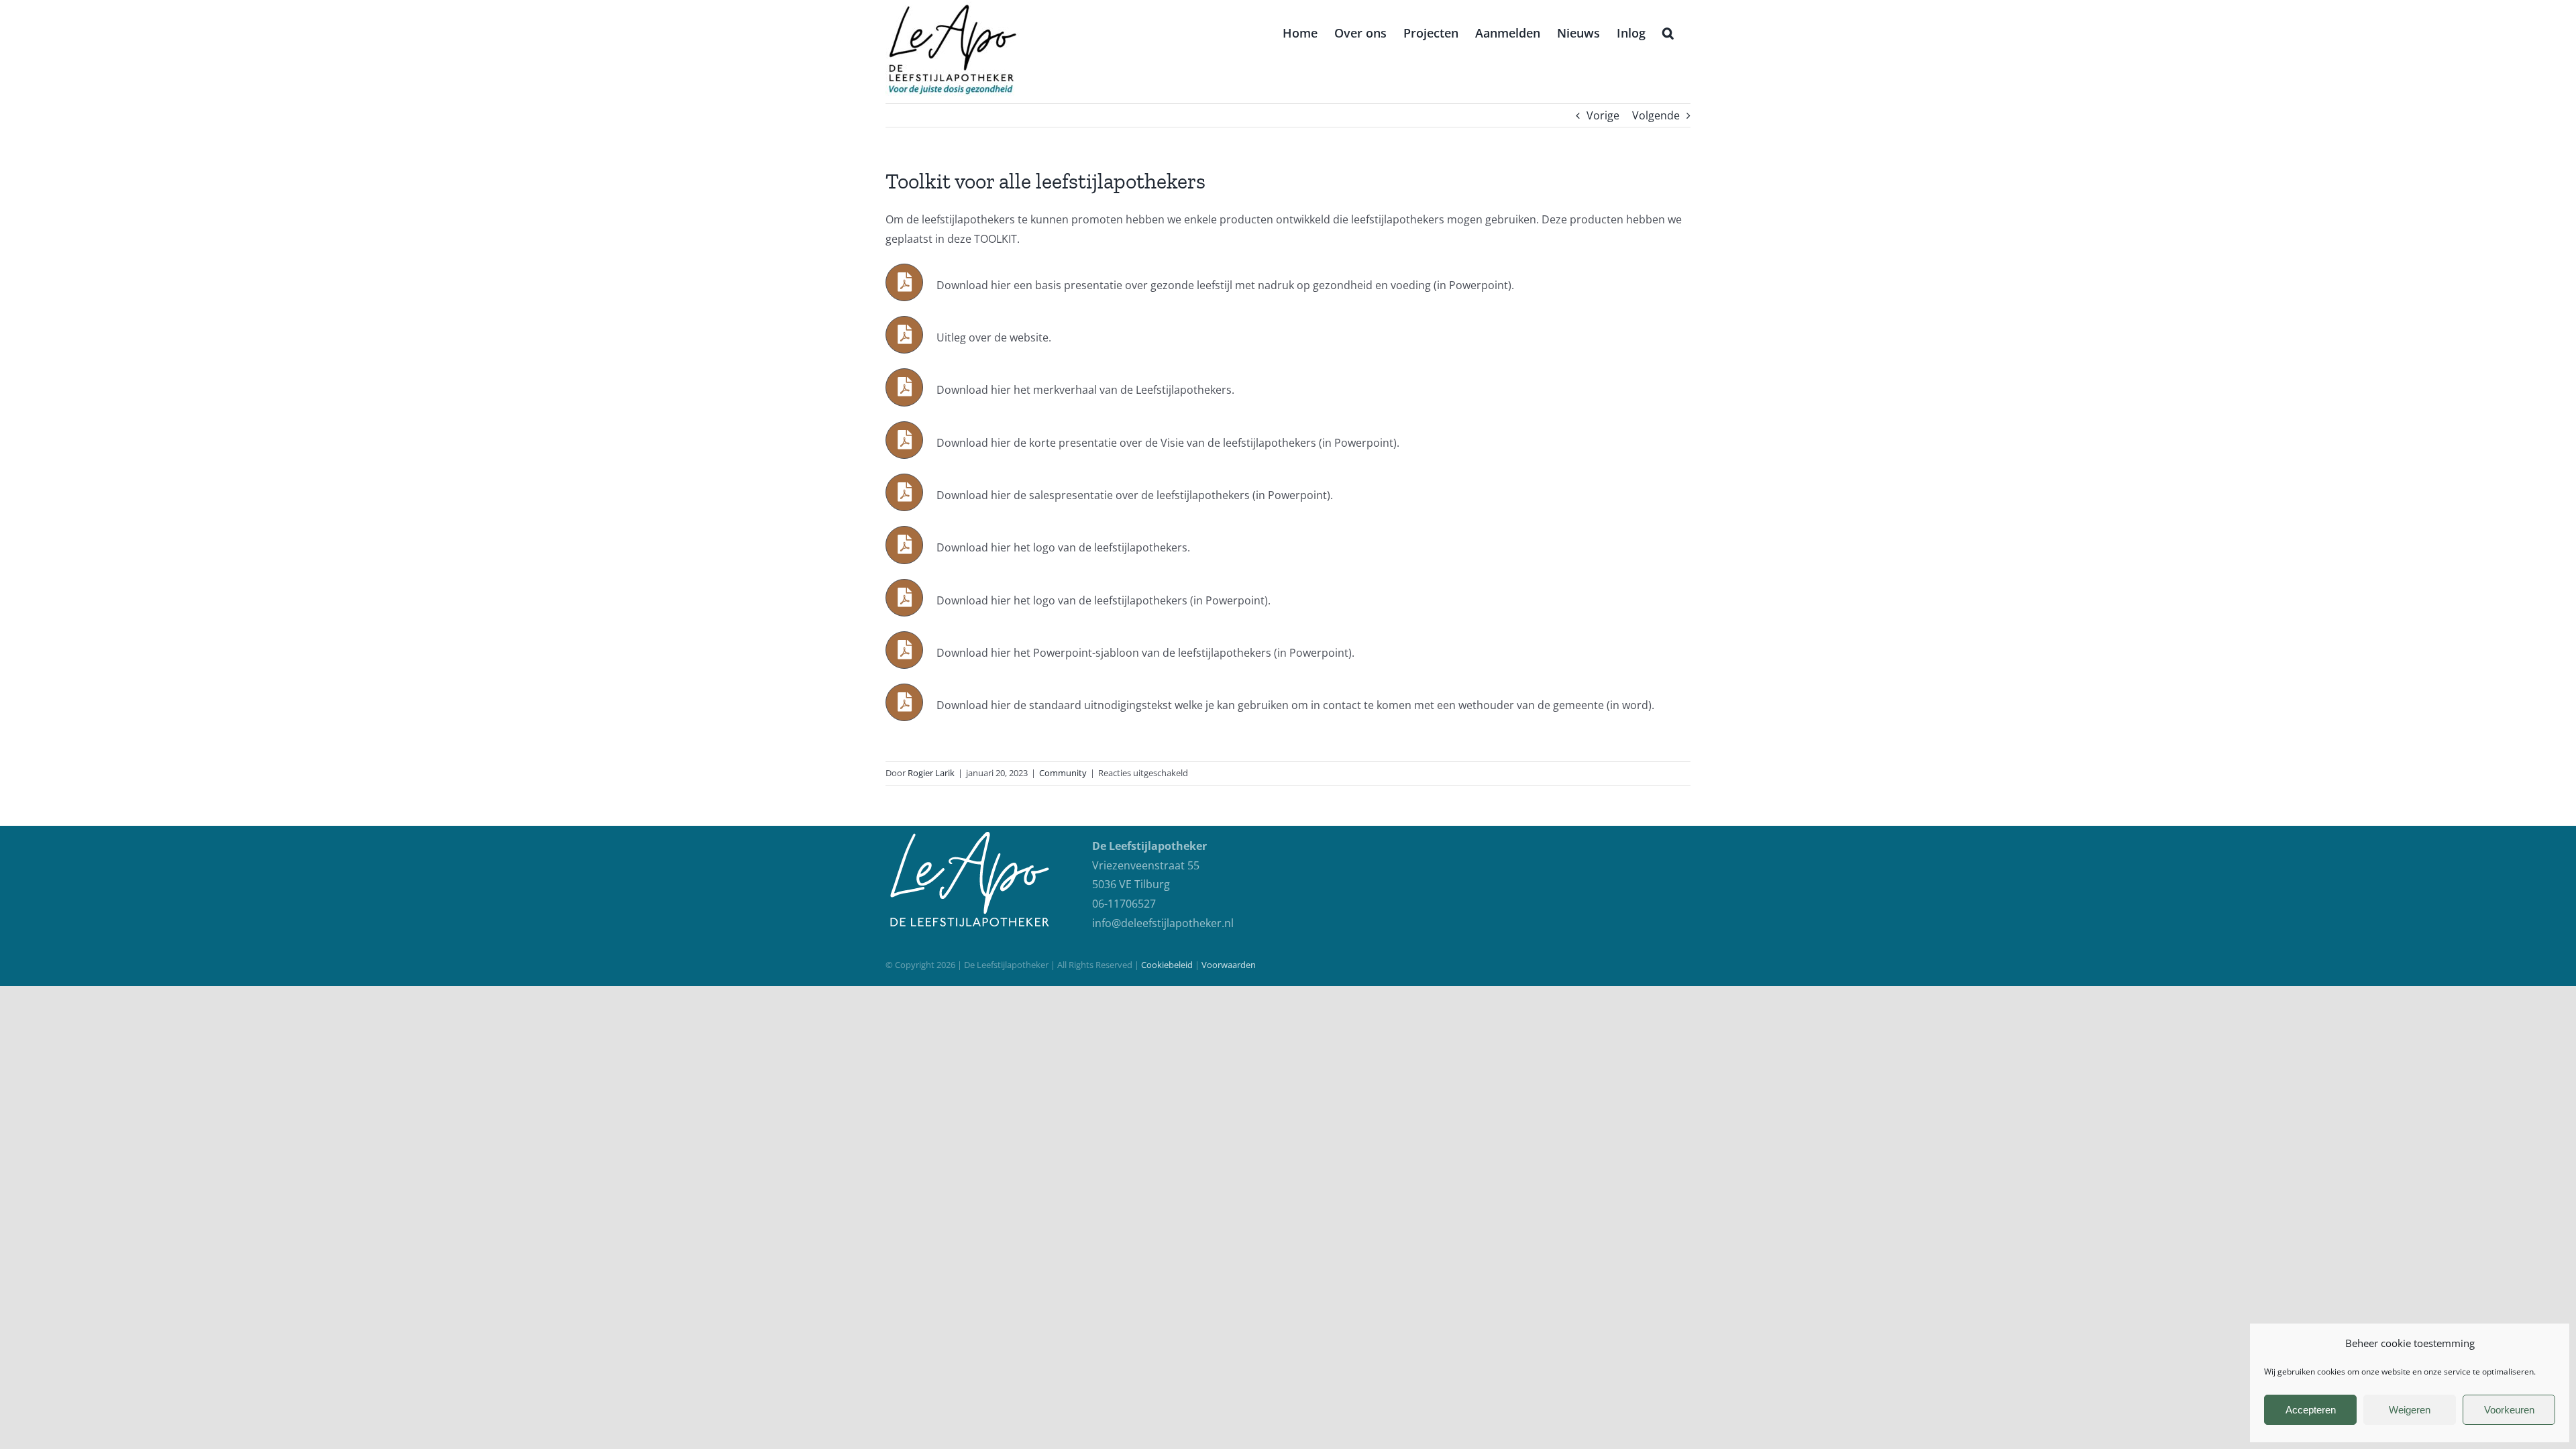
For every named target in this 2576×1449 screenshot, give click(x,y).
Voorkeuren (2509, 1410)
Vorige (1603, 115)
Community (1063, 773)
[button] (1668, 32)
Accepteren (2311, 1410)
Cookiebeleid (1167, 965)
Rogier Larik (931, 773)
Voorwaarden (1229, 965)
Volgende (1656, 115)
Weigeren (2410, 1410)
